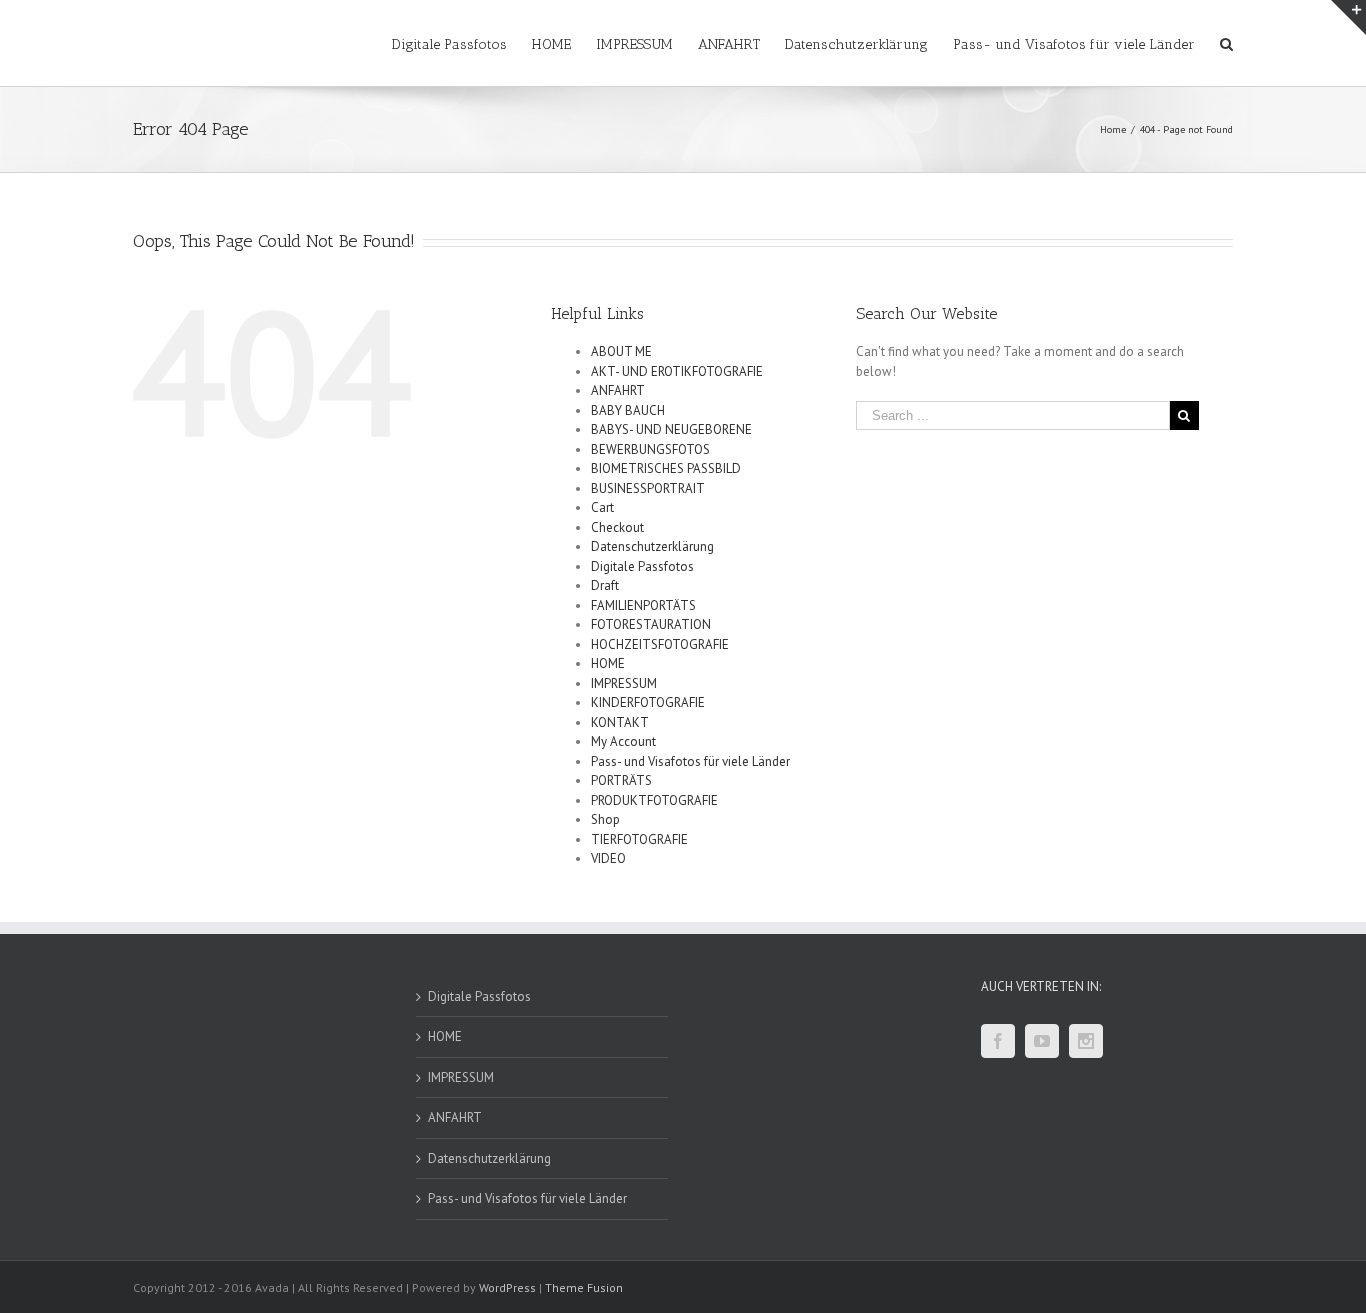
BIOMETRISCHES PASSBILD (666, 468)
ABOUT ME (621, 351)
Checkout (617, 527)
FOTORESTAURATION (651, 624)
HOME (608, 663)
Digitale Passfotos (642, 566)
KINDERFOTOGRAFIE (648, 702)
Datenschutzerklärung (652, 546)
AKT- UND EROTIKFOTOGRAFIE (677, 371)
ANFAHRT (618, 390)
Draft (605, 585)
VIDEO (608, 858)
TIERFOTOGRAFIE (639, 839)
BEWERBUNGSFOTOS (650, 449)
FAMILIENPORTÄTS (643, 605)
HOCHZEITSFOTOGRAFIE (660, 644)
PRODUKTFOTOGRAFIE (654, 800)
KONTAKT (620, 722)
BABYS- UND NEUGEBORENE (671, 429)
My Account (623, 741)
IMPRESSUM (624, 683)
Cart (602, 507)
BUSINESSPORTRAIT (648, 488)
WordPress (507, 1287)
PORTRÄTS (621, 780)
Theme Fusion (584, 1287)
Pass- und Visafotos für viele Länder (690, 761)
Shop (605, 819)
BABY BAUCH (628, 410)
